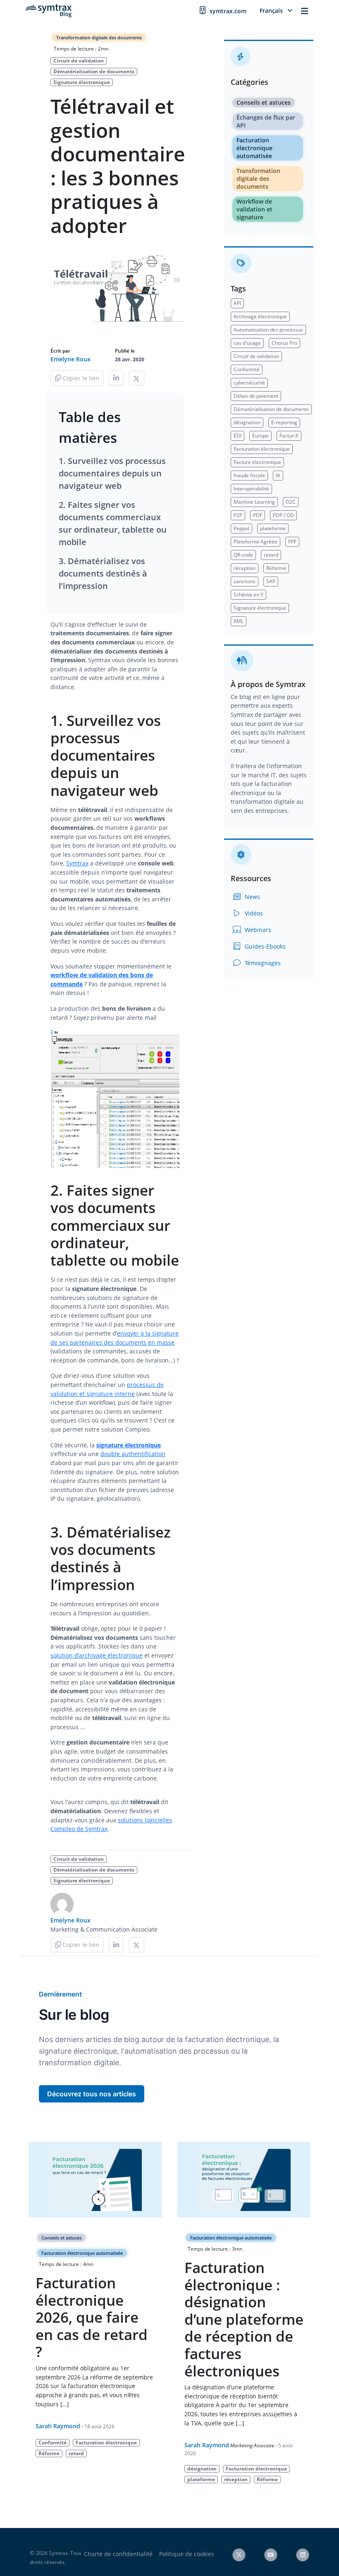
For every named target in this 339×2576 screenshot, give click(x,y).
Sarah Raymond (58, 2426)
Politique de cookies (187, 2554)
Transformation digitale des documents (99, 37)
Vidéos (253, 913)
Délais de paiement (256, 396)
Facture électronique (257, 462)
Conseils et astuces (264, 102)
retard (271, 555)
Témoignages (262, 963)
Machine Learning (254, 502)
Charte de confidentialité (118, 2554)
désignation (247, 422)
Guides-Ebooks (264, 946)
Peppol (241, 528)
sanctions (245, 581)
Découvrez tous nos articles (92, 2094)
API (237, 303)
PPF (292, 542)
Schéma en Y (248, 595)
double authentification (133, 1454)
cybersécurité (249, 383)
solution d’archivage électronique (97, 1655)
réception (245, 568)
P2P (238, 515)
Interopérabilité (251, 489)
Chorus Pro (284, 343)
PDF (258, 515)
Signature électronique (82, 82)
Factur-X (289, 436)
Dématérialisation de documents (94, 71)
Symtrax (77, 863)
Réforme (276, 568)
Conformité (247, 369)
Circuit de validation (79, 61)
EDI (238, 436)
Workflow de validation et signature (254, 209)
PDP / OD (283, 515)
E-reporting (284, 422)
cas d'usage (247, 343)
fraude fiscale (249, 475)
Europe (260, 436)
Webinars (257, 930)
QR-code (243, 555)
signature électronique (129, 1445)
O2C (291, 502)
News (252, 897)
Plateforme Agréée (255, 542)
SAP (271, 581)
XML (239, 621)
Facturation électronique (262, 449)
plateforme (273, 528)
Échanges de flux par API (266, 121)
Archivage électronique (260, 316)
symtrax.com (228, 11)
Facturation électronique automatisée (254, 148)
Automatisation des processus (268, 330)
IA (278, 475)
